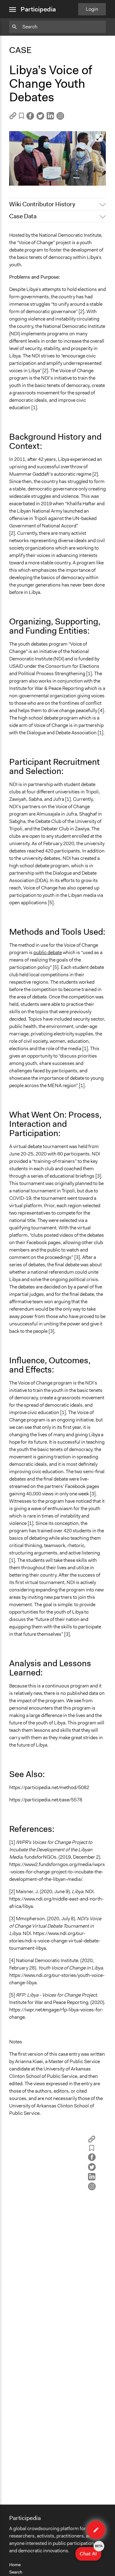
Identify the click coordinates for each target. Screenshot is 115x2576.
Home (15, 2565)
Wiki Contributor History (42, 204)
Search (16, 2572)
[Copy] (13, 118)
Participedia (38, 9)
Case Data (23, 216)
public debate (48, 952)
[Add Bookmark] (21, 117)
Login (92, 9)
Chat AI (90, 2552)
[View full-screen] (99, 138)
